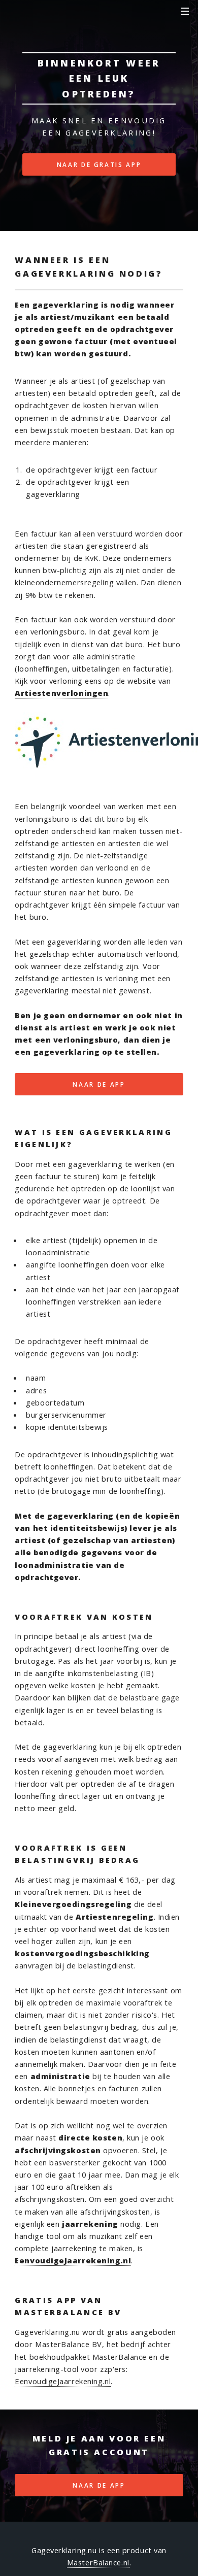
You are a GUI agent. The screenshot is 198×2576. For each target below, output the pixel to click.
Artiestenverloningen (61, 693)
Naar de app (99, 1084)
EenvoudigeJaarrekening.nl (73, 2260)
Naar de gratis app (99, 164)
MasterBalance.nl (98, 2562)
